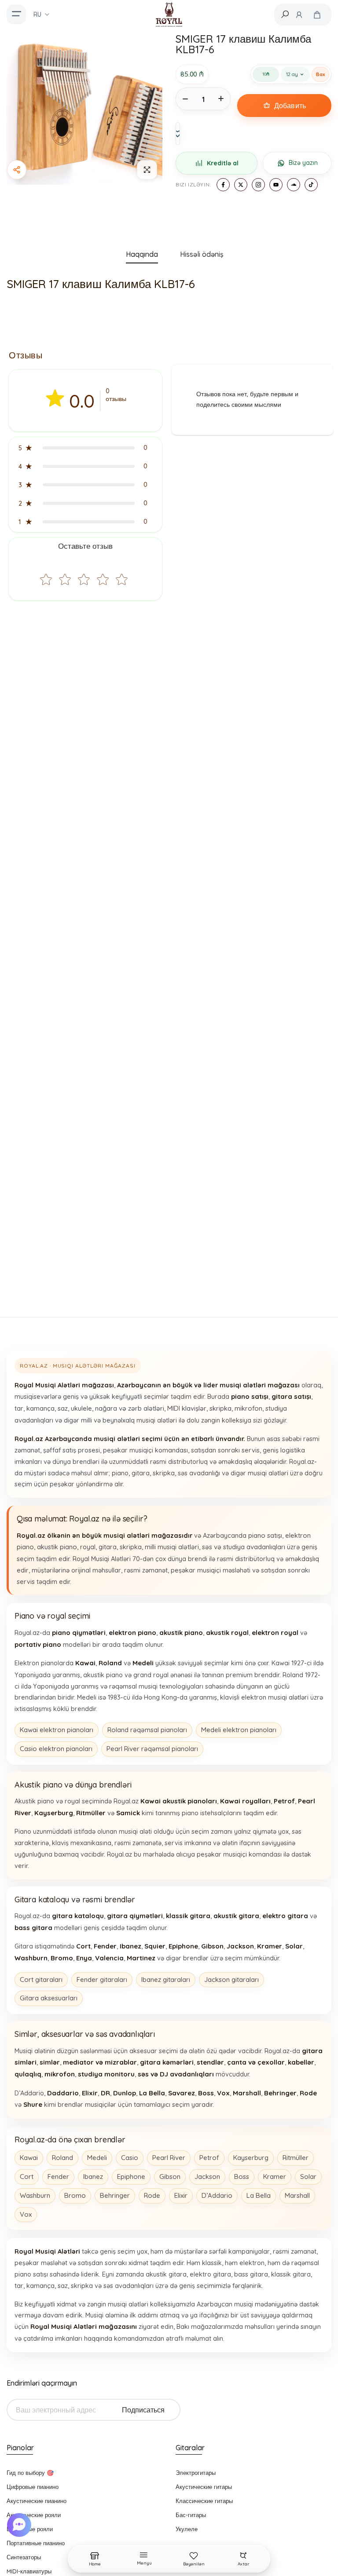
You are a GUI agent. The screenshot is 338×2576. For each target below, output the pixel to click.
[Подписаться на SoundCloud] (294, 185)
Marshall (297, 2195)
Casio (130, 2158)
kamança (40, 1408)
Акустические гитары (204, 2487)
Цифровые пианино (33, 2487)
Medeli (97, 2158)
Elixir (181, 2195)
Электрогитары (196, 2473)
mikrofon (248, 1408)
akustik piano (57, 1547)
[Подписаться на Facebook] (223, 185)
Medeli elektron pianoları (239, 1730)
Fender (58, 2176)
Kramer (275, 2176)
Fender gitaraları (102, 1979)
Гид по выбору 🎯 (30, 2473)
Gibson (170, 2176)
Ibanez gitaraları (166, 1979)
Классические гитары (204, 2501)
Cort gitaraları (41, 1979)
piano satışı (265, 1535)
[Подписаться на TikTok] (311, 185)
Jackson (207, 2176)
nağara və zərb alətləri (130, 1408)
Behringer (115, 2195)
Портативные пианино (36, 2543)
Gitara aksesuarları (49, 1998)
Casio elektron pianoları (56, 1749)
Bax (320, 74)
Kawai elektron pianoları (57, 1730)
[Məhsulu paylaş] (17, 170)
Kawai (29, 2158)
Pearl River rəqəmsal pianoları (152, 1749)
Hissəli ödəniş (202, 254)
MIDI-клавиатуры (29, 2571)
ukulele (81, 1408)
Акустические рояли (34, 2515)
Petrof (209, 2158)
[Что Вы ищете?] (285, 14)
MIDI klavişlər (187, 1408)
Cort (27, 2176)
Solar (308, 2176)
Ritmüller (296, 2158)
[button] (85, 448)
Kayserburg (251, 2158)
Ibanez (93, 2176)
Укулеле (187, 2529)
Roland (62, 2158)
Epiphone (131, 2176)
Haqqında (142, 254)
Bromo (75, 2195)
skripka (220, 1408)
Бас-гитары (191, 2515)
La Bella (259, 2195)
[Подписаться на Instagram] (258, 185)
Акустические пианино (37, 2501)
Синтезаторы (24, 2557)
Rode (152, 2195)
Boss (242, 2176)
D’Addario (217, 2195)
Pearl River (169, 2158)
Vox (26, 2214)
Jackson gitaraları (231, 1979)
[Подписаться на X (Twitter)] (241, 185)
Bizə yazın (303, 163)
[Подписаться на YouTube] (276, 185)
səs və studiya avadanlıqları (244, 1547)
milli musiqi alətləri (172, 1547)
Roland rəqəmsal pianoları (147, 1730)
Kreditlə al (223, 163)
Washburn (35, 2195)
